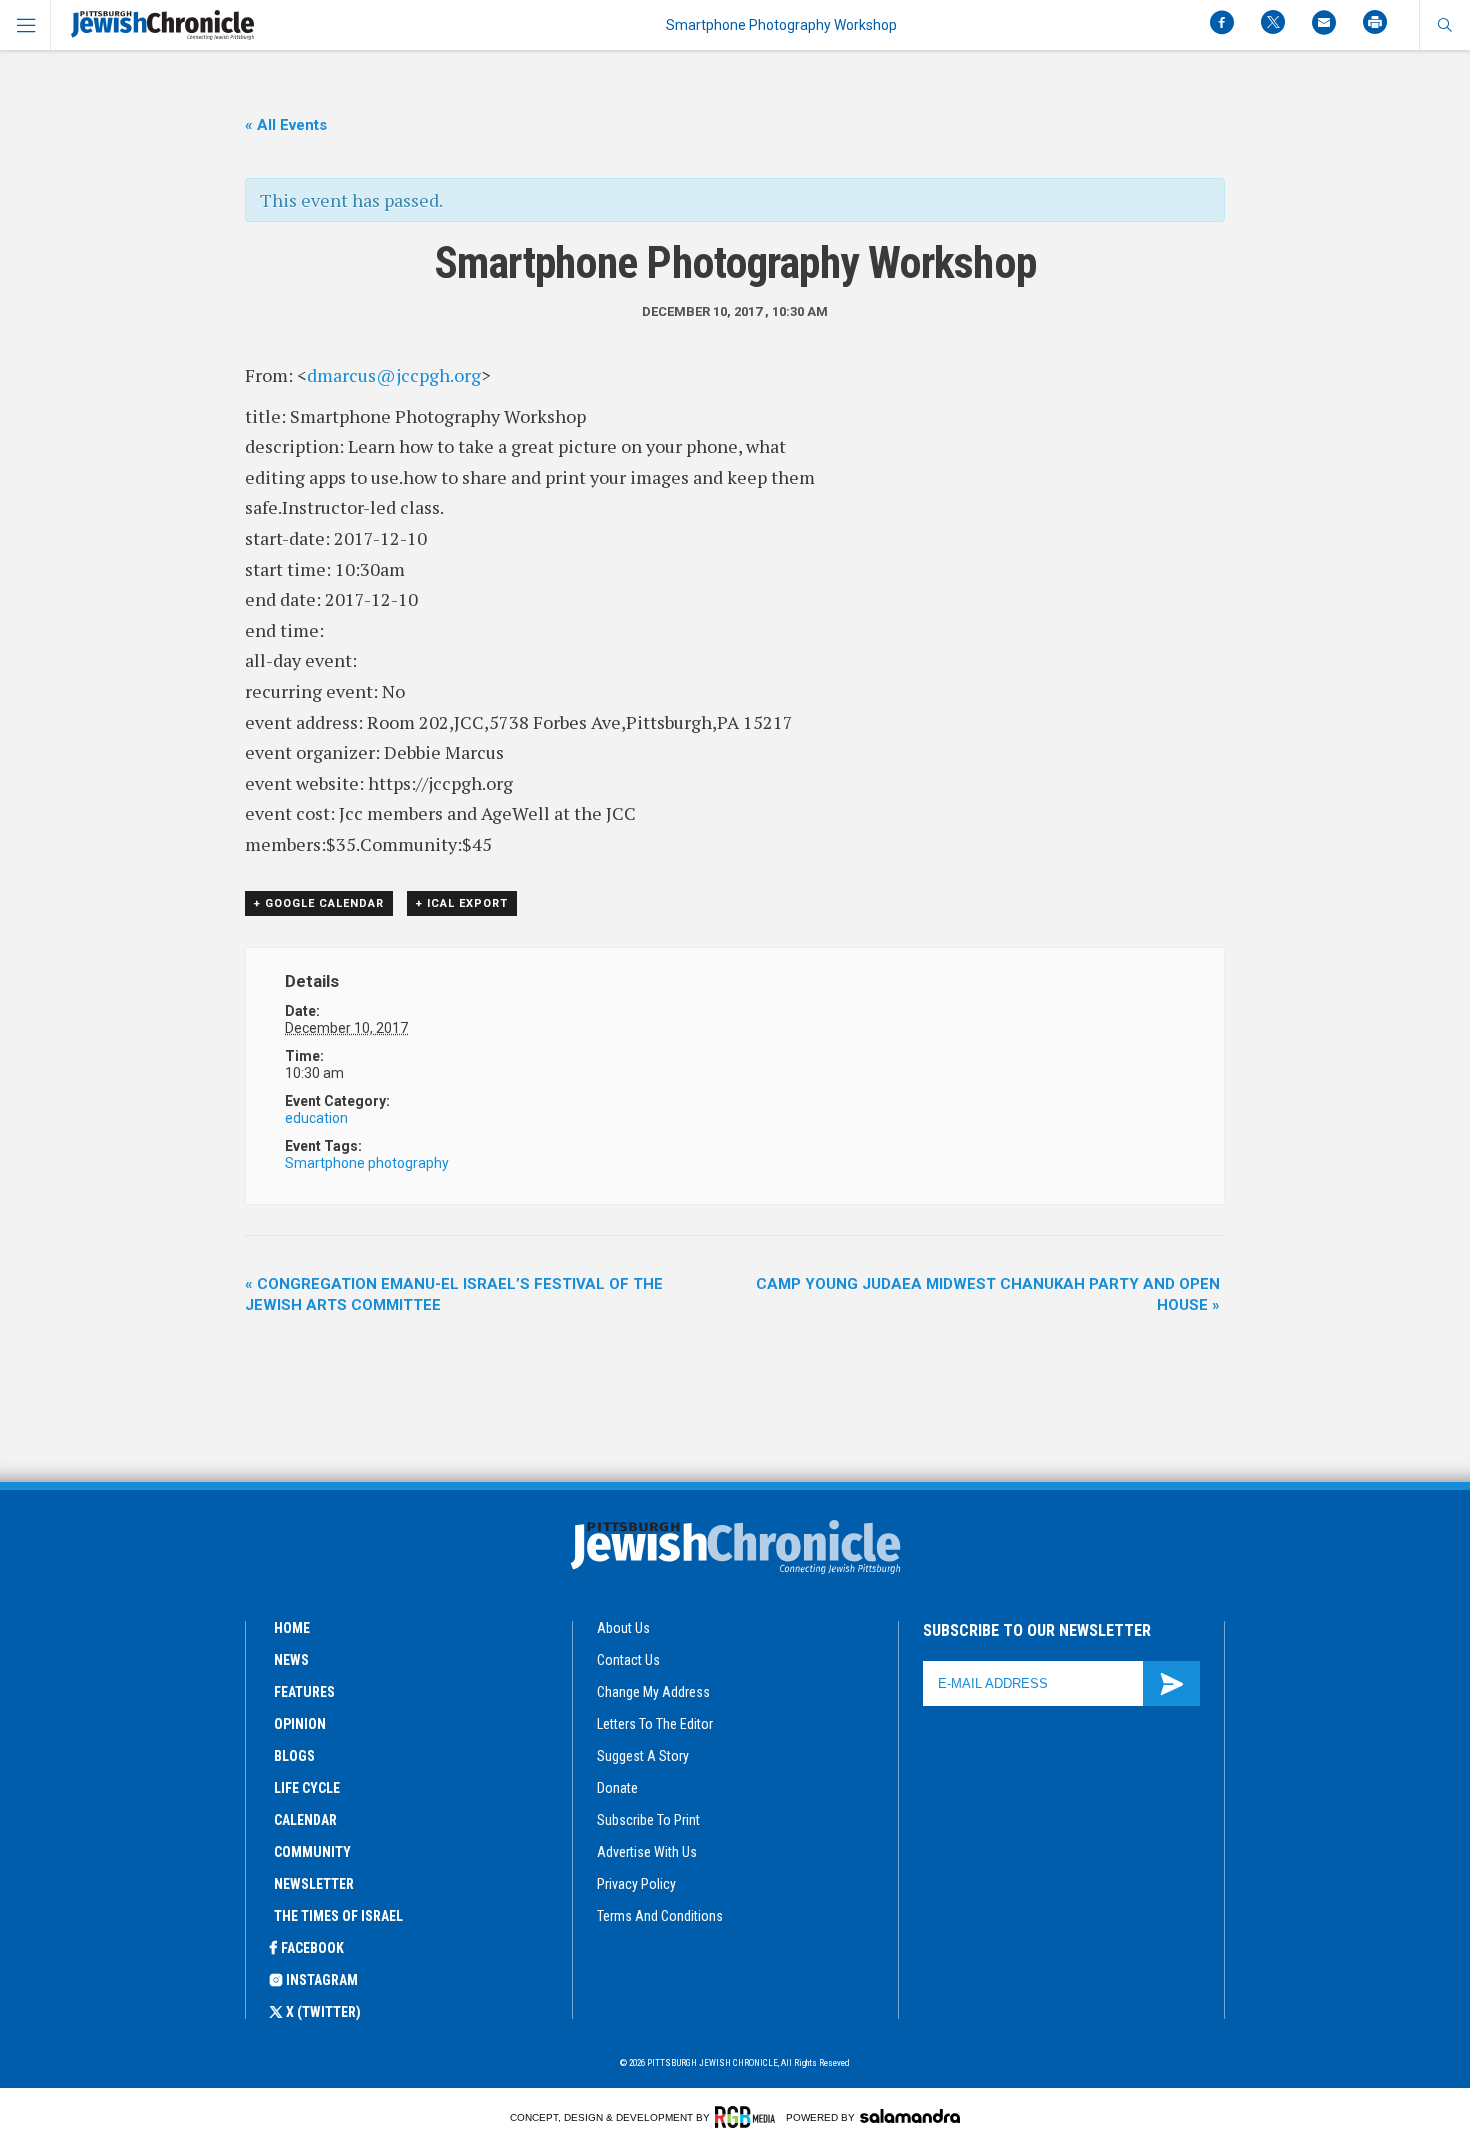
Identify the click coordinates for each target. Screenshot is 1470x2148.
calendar (305, 1820)
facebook (312, 1948)
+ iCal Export (462, 903)
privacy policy (636, 1884)
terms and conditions (660, 1916)
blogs (294, 1756)
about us (623, 1628)
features (304, 1692)
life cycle (307, 1788)
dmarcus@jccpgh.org (394, 375)
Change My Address (653, 1692)
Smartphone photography (367, 1163)
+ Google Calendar (319, 903)
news (291, 1660)
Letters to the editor (655, 1724)
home (292, 1628)
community (312, 1852)
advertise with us (647, 1852)
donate (617, 1788)
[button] (1444, 25)
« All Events (286, 125)
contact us (628, 1660)
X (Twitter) (323, 2012)
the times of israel (338, 1916)
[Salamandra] (910, 2116)
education (316, 1118)
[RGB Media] (748, 2117)
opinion (300, 1724)
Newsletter (314, 1884)
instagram (322, 1980)
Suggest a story (643, 1756)
